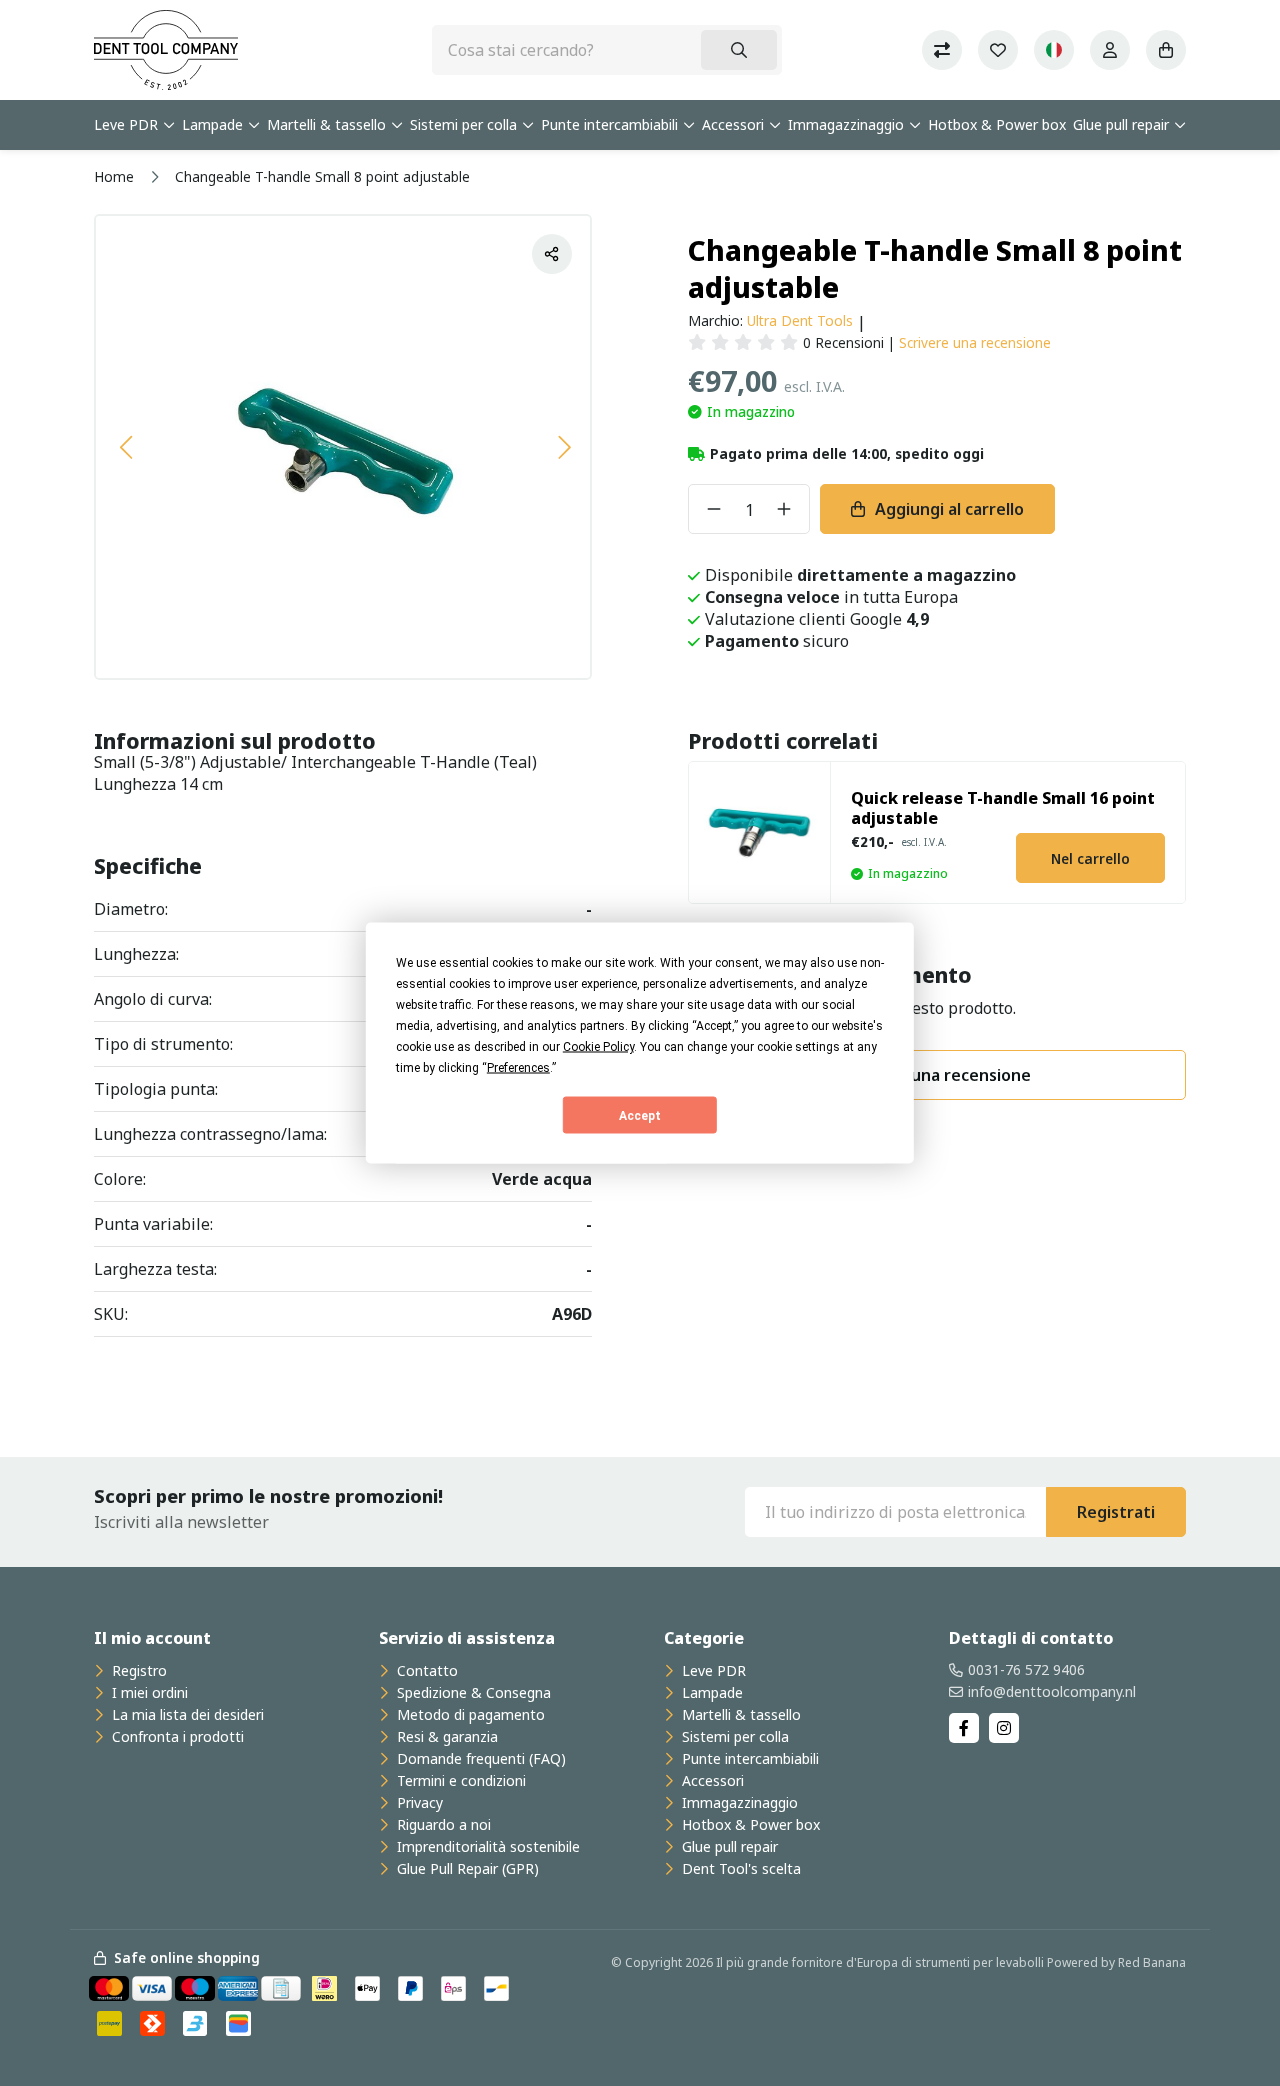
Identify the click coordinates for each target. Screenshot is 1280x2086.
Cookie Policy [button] (598, 1047)
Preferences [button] (518, 1068)
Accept (640, 1115)
